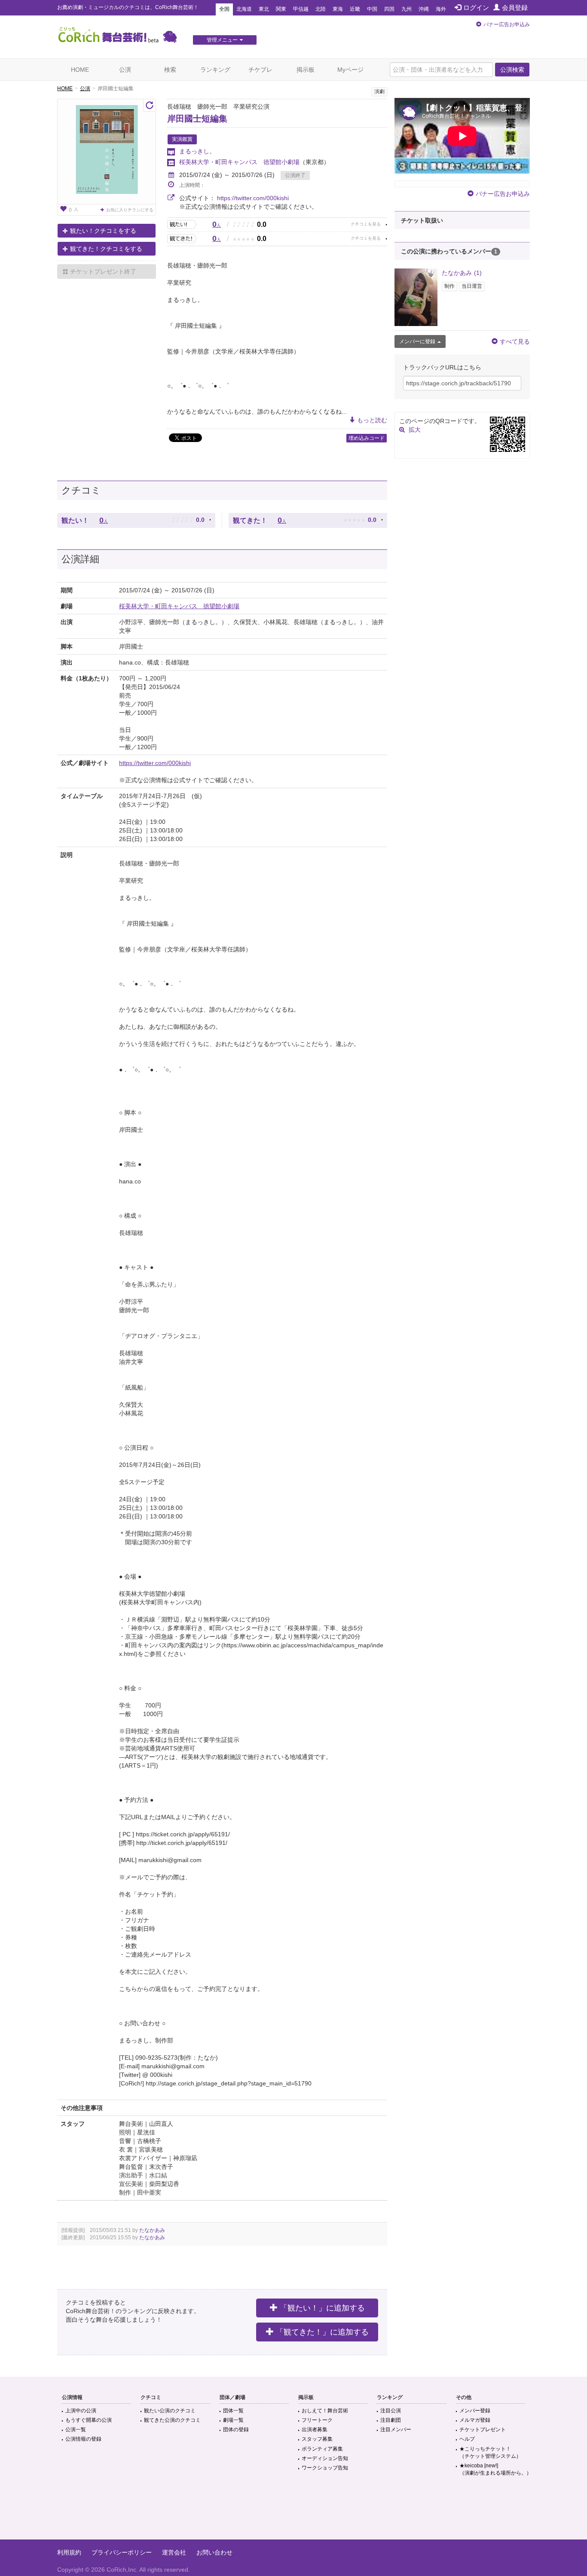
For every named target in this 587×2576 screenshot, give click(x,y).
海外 (441, 9)
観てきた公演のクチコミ (172, 2420)
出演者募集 (315, 2430)
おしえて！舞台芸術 (325, 2411)
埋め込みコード (367, 438)
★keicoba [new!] (495, 2469)
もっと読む (372, 420)
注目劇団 (391, 2420)
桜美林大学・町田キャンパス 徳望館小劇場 (239, 162)
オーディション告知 (325, 2458)
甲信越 (301, 9)
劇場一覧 (233, 2420)
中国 (372, 9)
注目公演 (391, 2411)
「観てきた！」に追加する (322, 2332)
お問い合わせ (214, 2552)
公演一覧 (76, 2430)
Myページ (350, 70)
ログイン (476, 8)
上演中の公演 (81, 2411)
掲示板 (306, 70)
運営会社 (174, 2552)
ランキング (215, 70)
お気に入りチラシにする (130, 210)
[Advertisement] (293, 2512)
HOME (80, 70)
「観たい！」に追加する (322, 2308)
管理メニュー (222, 40)
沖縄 (424, 9)
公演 (125, 70)
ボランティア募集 (322, 2449)
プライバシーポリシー (122, 2552)
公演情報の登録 (83, 2439)
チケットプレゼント (483, 2430)
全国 (224, 9)
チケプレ (260, 70)
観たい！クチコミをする (103, 231)
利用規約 (69, 2552)
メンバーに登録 (417, 341)
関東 (281, 9)
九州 (407, 9)
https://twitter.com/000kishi (253, 198)
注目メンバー (396, 2430)
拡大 (415, 430)
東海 (338, 9)
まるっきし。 (197, 151)
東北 (264, 9)
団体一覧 (233, 2411)
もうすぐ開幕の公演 (89, 2420)
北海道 (244, 9)
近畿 (355, 9)
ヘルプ (467, 2439)
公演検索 (512, 70)
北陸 (321, 9)
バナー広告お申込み (507, 24)
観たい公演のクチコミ (170, 2411)
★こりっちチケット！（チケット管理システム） (490, 2453)
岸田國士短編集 (197, 119)
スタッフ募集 (317, 2439)
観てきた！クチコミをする (106, 249)
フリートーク (317, 2420)
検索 (170, 70)
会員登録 (515, 8)
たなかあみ (152, 2230)
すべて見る (515, 341)
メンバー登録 (475, 2411)
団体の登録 (236, 2430)
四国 (389, 9)
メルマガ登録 (475, 2420)
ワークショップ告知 (325, 2468)
